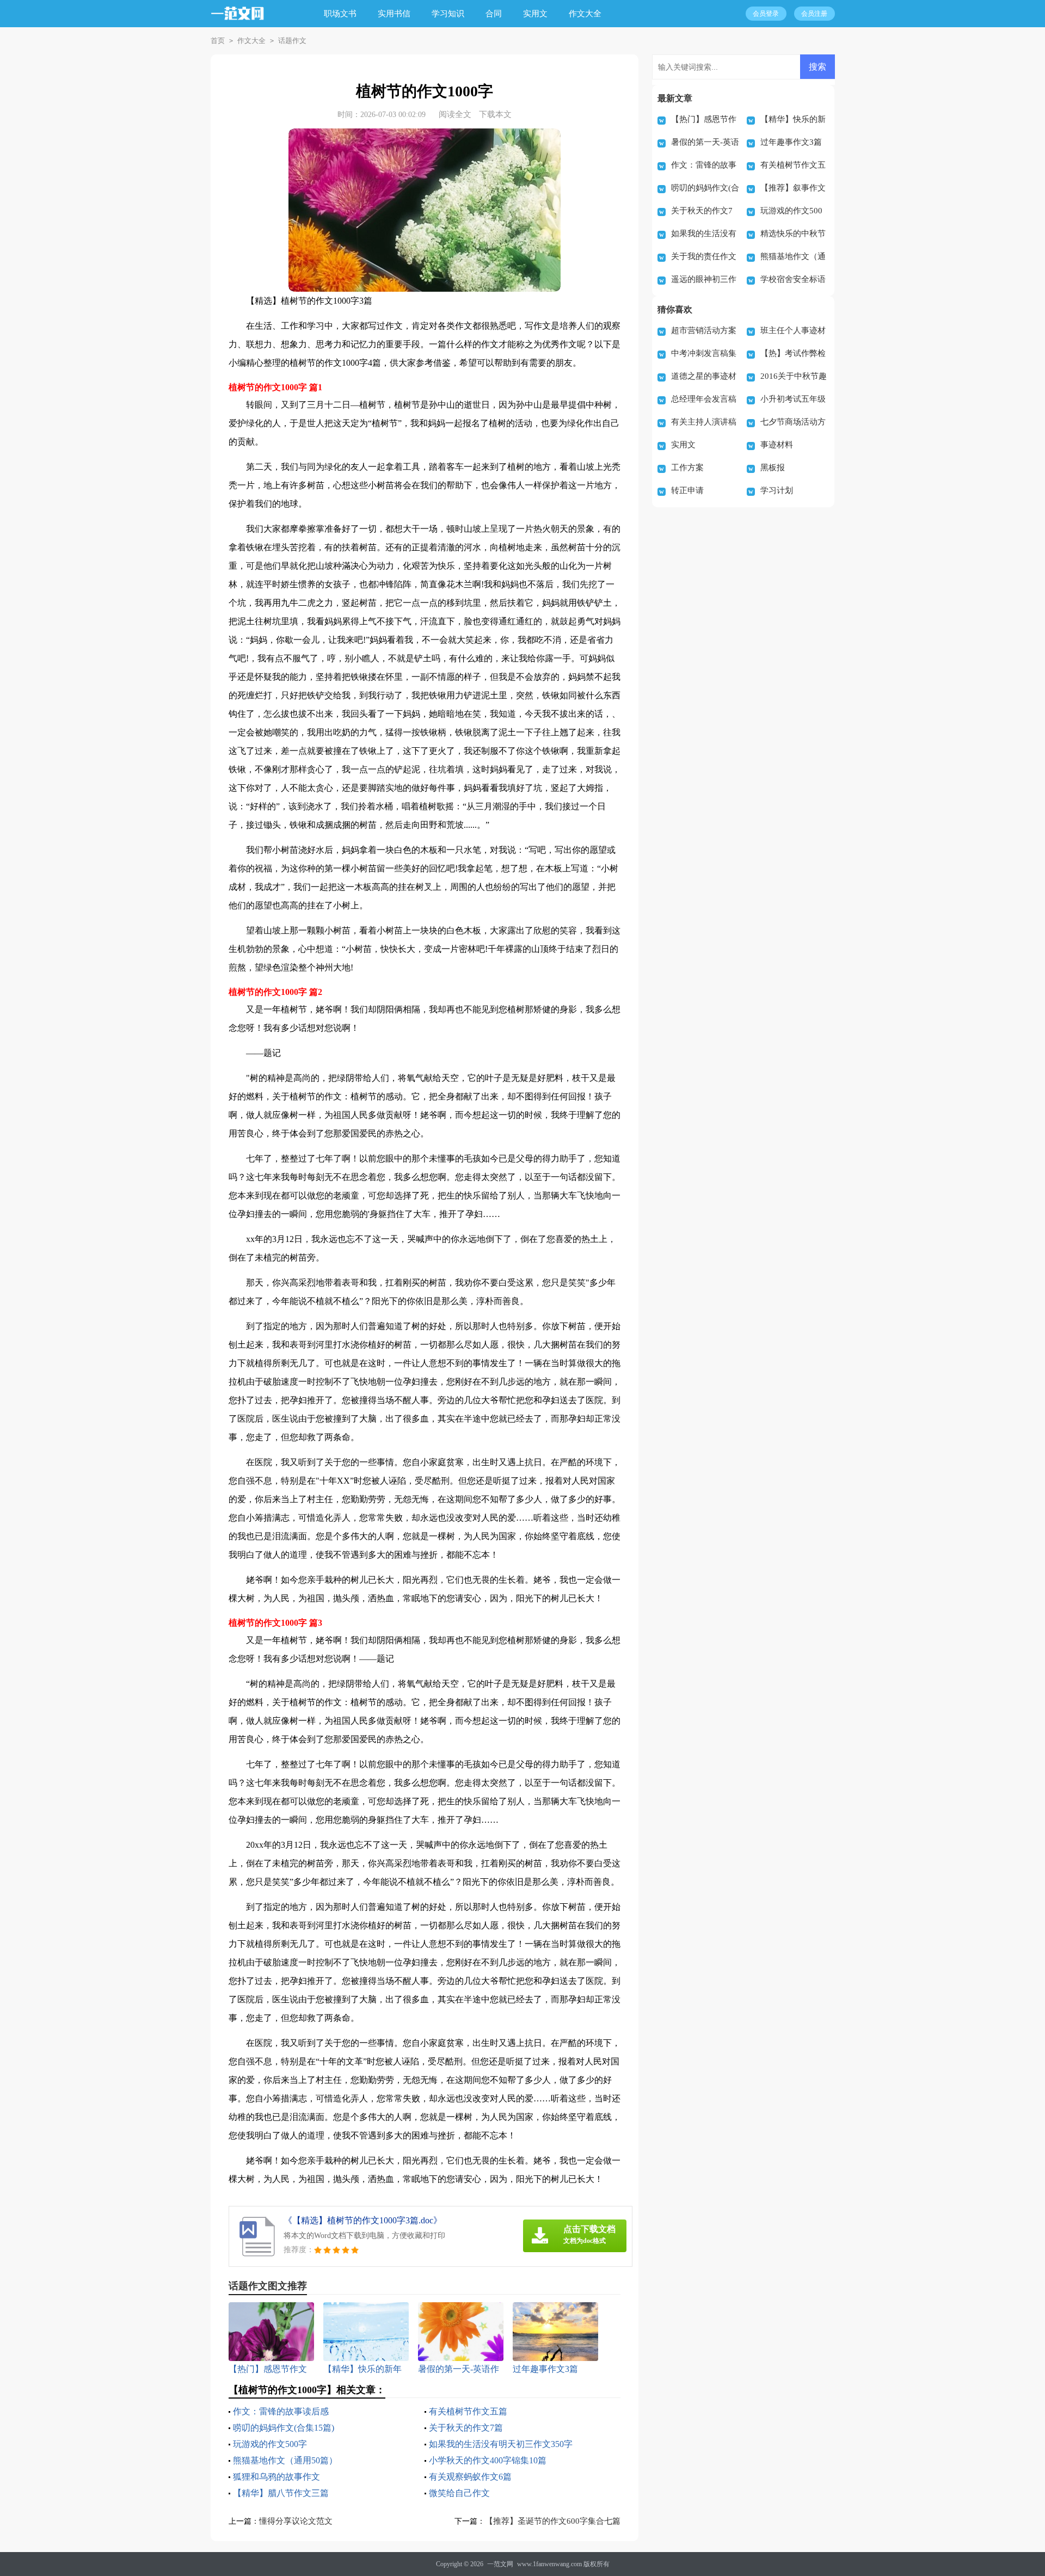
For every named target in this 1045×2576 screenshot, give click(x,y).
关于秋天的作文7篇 (466, 2428)
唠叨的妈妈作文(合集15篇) (284, 2428)
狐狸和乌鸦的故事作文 (276, 2477)
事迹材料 (777, 445)
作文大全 (585, 14)
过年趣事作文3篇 (791, 142)
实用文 (535, 14)
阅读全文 (455, 114)
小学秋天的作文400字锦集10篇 (488, 2460)
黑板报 (773, 468)
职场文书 (340, 14)
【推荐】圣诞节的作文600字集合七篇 (553, 2521)
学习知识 (448, 14)
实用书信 (394, 14)
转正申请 (687, 490)
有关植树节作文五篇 (468, 2411)
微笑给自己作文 (459, 2493)
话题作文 (292, 41)
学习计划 (777, 490)
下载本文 (495, 114)
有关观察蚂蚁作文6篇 (470, 2477)
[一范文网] (244, 21)
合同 (494, 14)
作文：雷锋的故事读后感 (281, 2411)
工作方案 (687, 468)
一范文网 (500, 2564)
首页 (218, 41)
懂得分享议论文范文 (296, 2521)
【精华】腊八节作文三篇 (281, 2493)
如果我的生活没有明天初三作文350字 (501, 2444)
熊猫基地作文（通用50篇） (285, 2460)
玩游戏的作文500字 (270, 2444)
